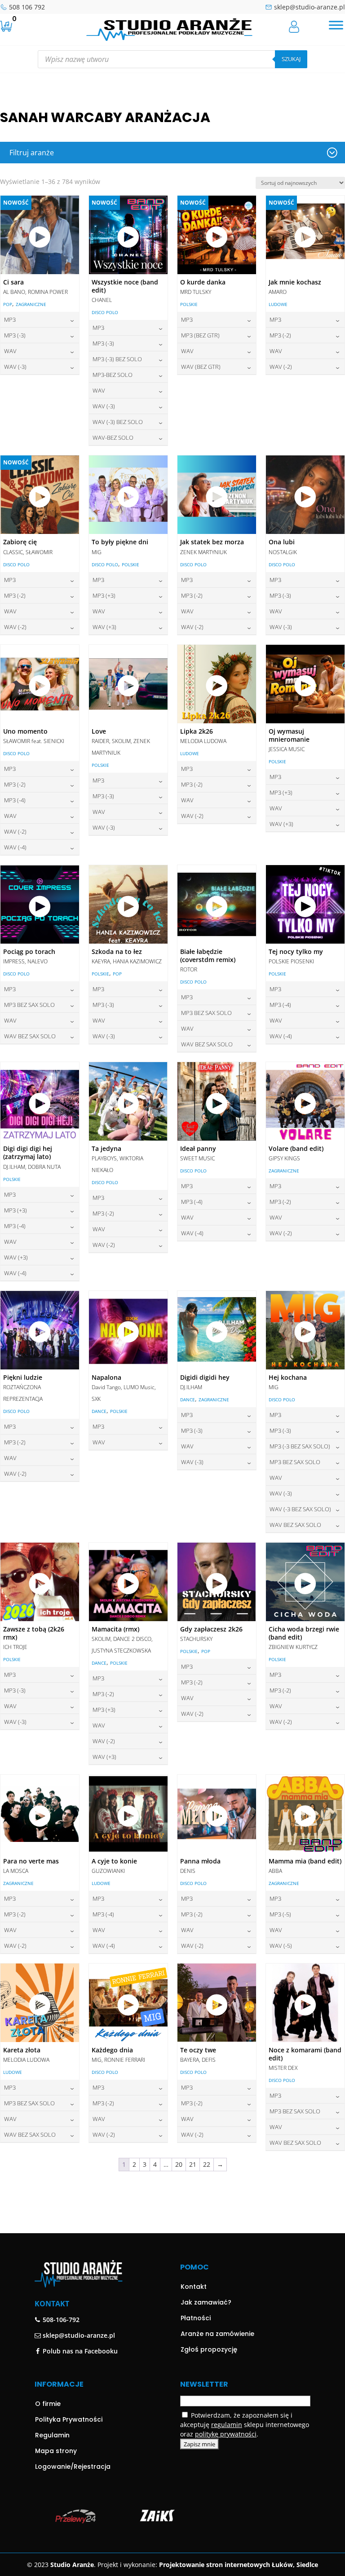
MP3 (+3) (104, 595)
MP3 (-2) (280, 335)
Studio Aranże (72, 2565)
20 (179, 2164)
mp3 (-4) (15, 800)
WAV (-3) (15, 367)
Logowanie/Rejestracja (73, 2467)
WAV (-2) (281, 367)
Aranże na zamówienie (217, 2334)
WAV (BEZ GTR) (201, 367)
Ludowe (278, 304)
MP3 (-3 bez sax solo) (300, 1446)
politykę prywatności (226, 2434)
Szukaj (291, 59)
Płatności (196, 2318)
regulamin (227, 2425)
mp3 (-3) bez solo (117, 359)
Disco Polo (105, 312)
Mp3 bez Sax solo (29, 1005)
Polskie (189, 304)
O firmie (48, 2404)
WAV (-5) (281, 1946)
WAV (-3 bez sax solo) (300, 1509)
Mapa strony (56, 2451)
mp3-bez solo (113, 375)
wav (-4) (15, 847)
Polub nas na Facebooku (79, 2351)
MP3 (10, 319)
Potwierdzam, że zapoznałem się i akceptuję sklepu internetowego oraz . (245, 2425)
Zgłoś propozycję (209, 2349)
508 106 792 (27, 7)
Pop (8, 304)
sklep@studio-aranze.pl (310, 7)
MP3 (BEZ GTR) (200, 335)
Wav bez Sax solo (30, 1036)
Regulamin (52, 2435)
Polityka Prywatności (69, 2419)
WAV (10, 351)
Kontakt (194, 2287)
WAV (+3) (104, 627)
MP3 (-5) (280, 1914)
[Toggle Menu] (336, 25)
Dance (99, 1411)
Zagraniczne (31, 304)
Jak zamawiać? (206, 2302)
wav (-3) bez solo (118, 422)
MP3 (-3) (15, 335)
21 (193, 2164)
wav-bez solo (113, 437)
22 (207, 2164)
